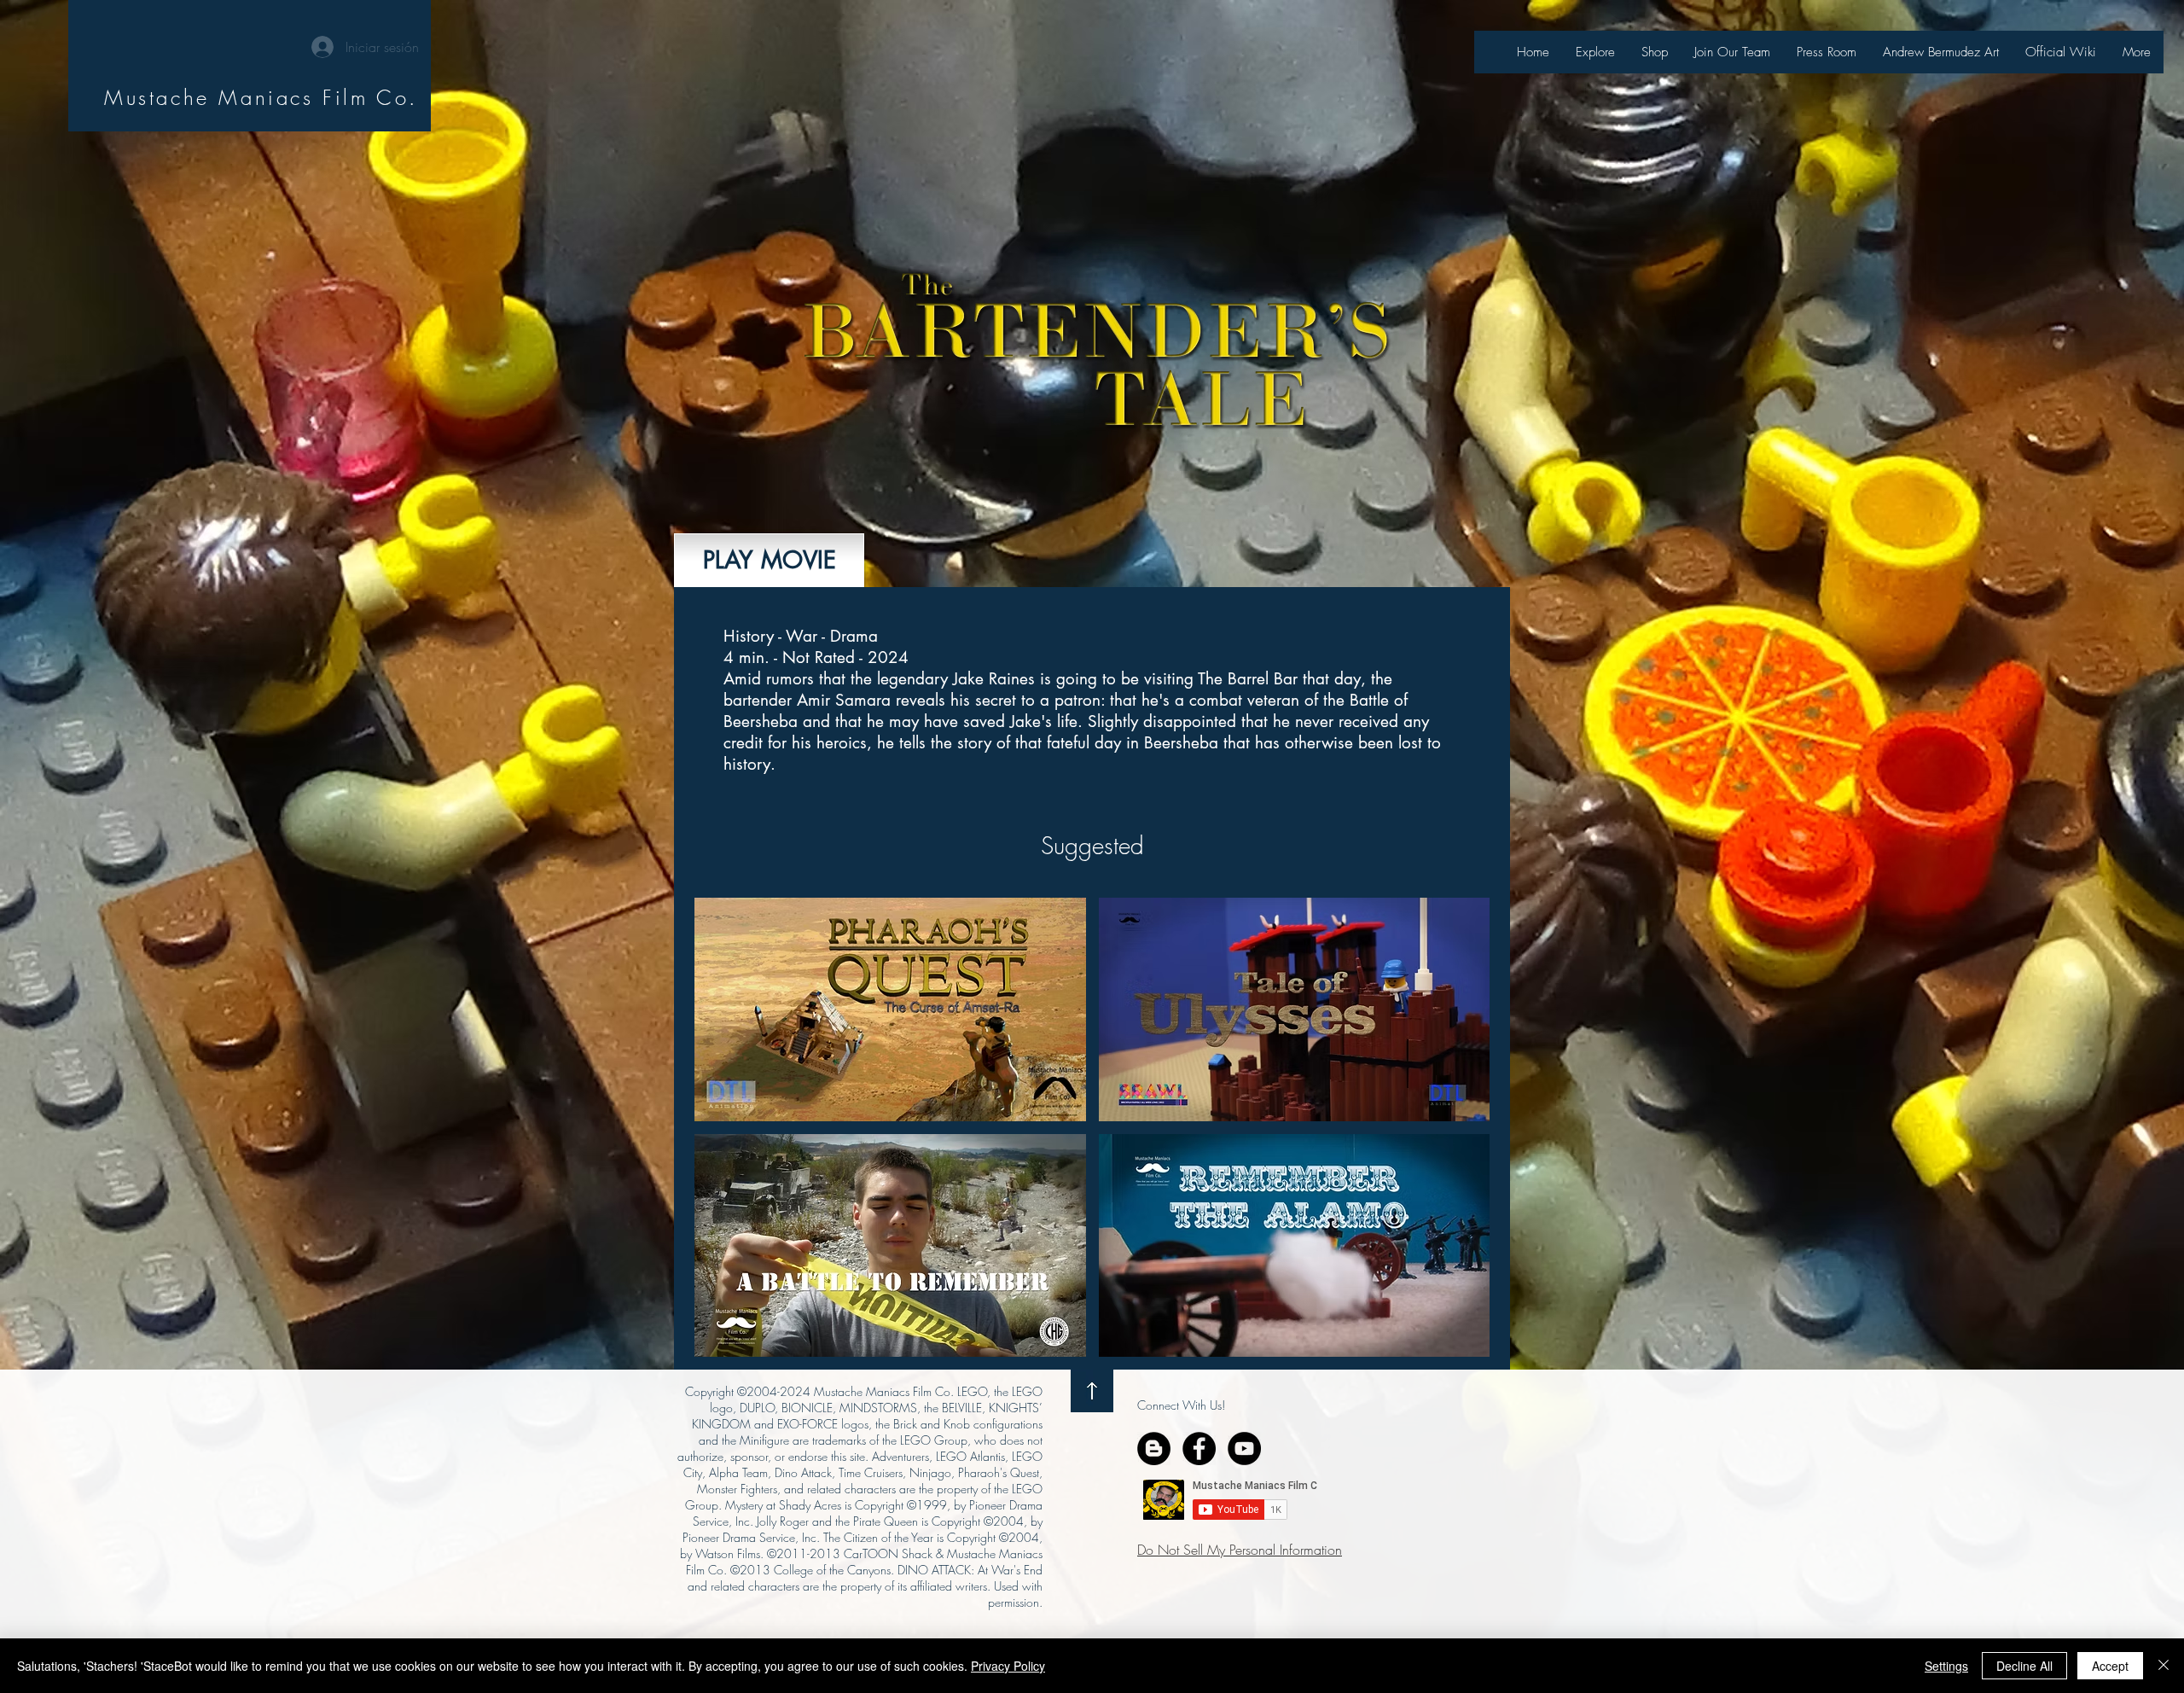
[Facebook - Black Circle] (1199, 1449)
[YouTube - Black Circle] (1244, 1449)
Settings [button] (1946, 1666)
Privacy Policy (1008, 1666)
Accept (2110, 1666)
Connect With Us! (1181, 1405)
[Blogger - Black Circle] (1154, 1449)
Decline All (2024, 1666)
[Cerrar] (2164, 1666)
